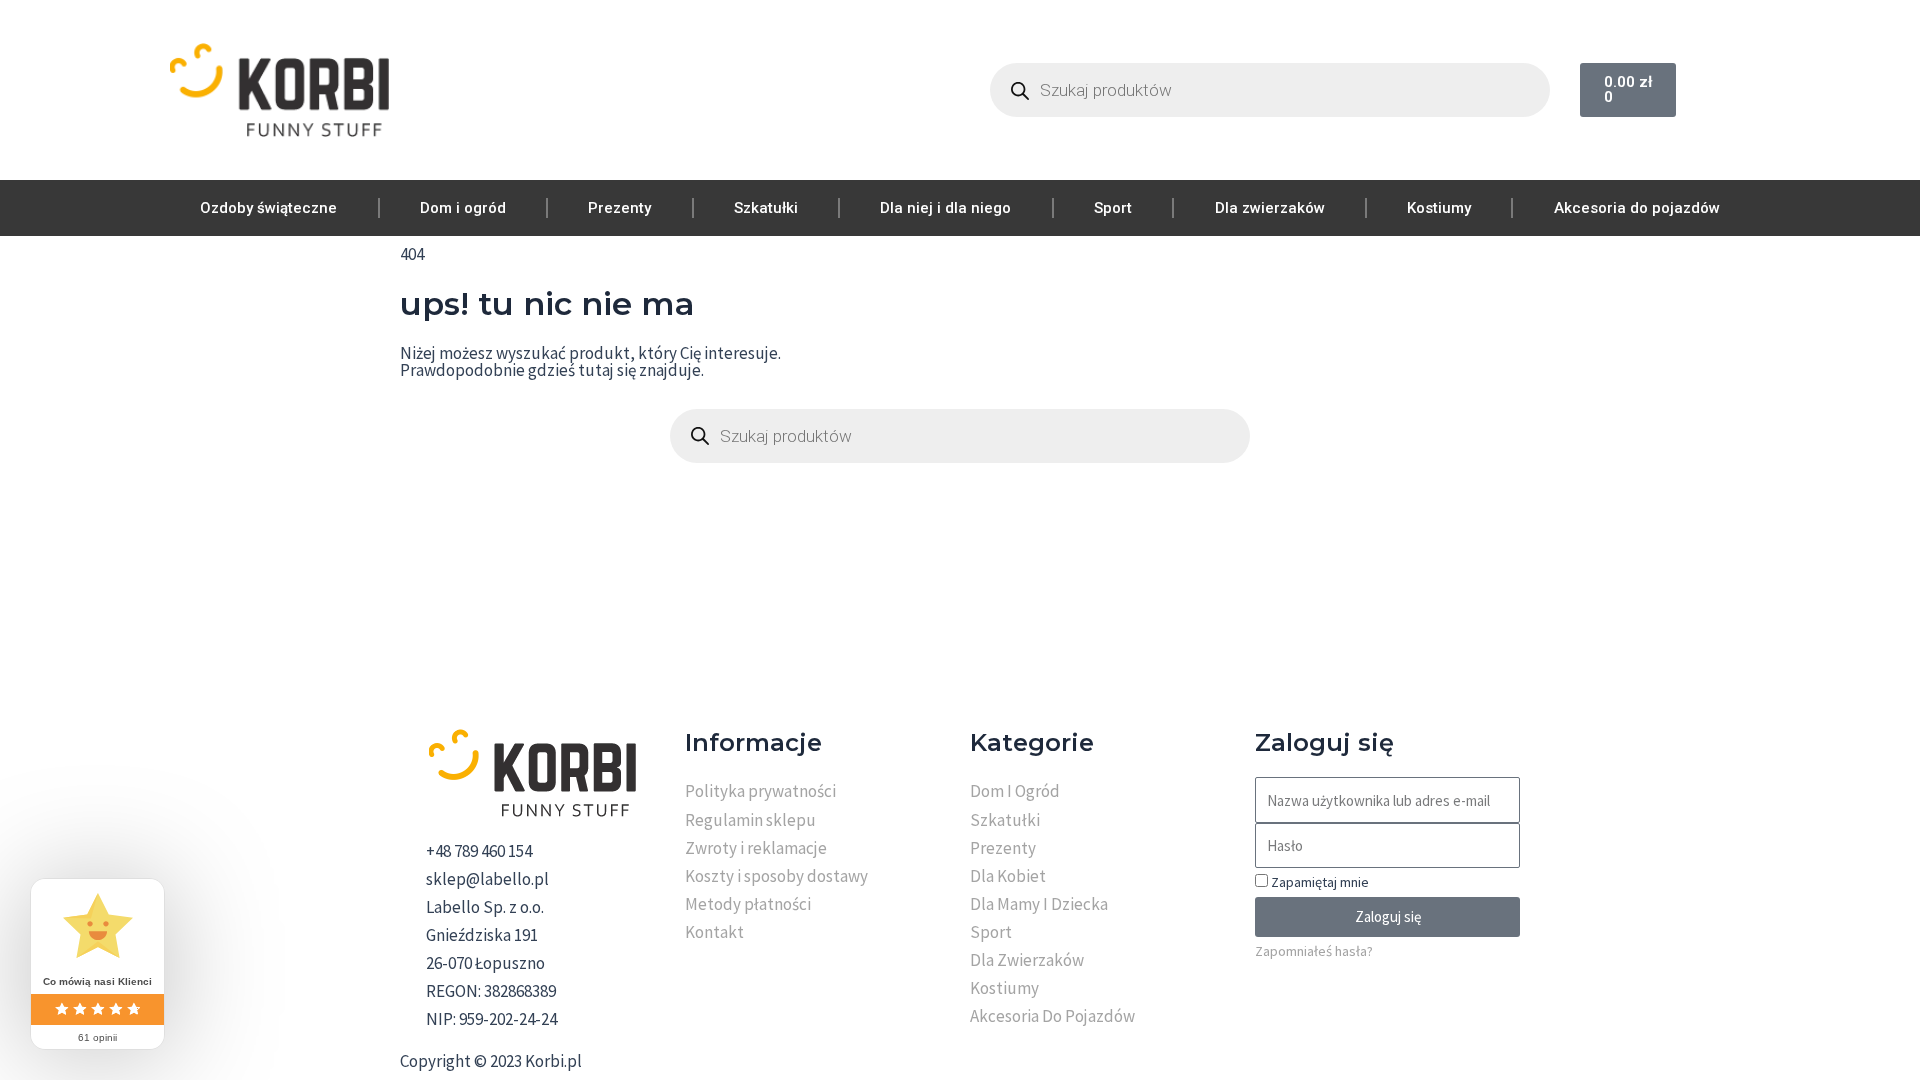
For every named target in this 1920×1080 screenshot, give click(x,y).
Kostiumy (1439, 208)
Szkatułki (766, 208)
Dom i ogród (463, 208)
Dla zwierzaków (1270, 208)
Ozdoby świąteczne (268, 208)
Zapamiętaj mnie (1318, 882)
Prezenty (619, 208)
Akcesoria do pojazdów (1637, 208)
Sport (1113, 208)
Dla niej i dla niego (945, 208)
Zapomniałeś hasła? (1314, 951)
